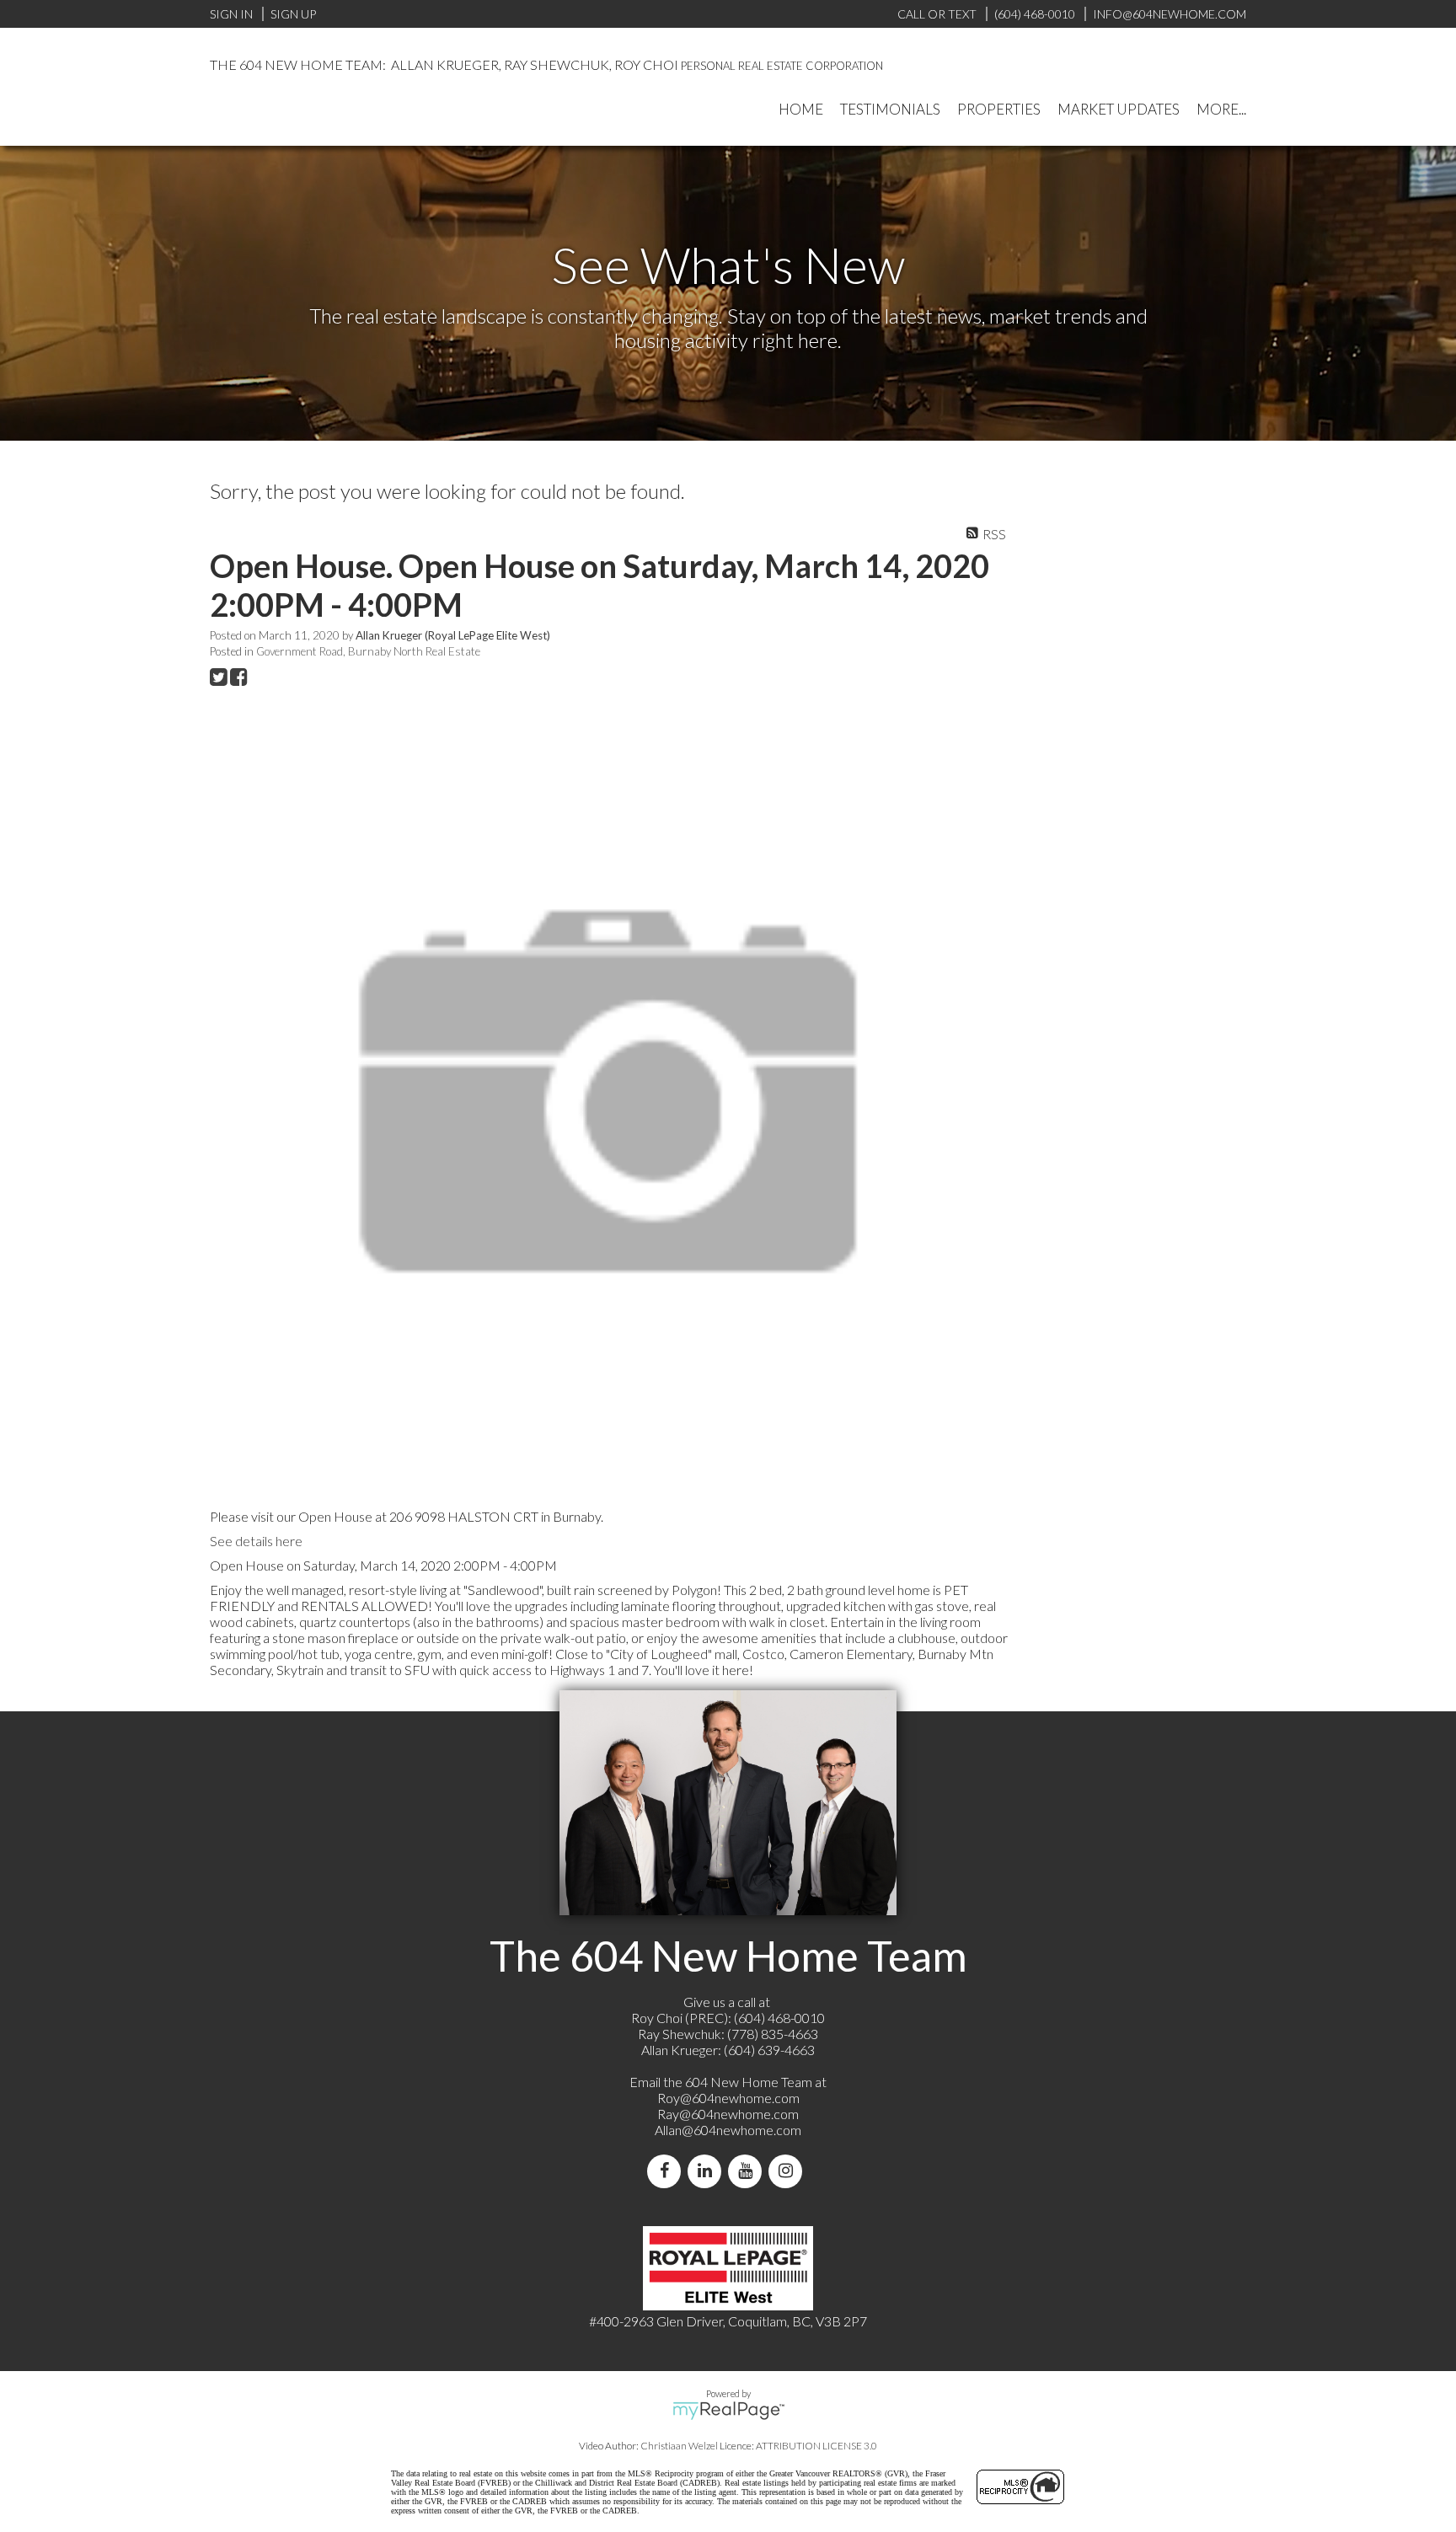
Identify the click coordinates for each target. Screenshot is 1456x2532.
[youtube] (748, 2171)
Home (801, 109)
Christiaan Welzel (679, 2446)
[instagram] (789, 2171)
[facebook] (667, 2171)
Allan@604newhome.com (728, 2130)
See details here (256, 1541)
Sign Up (293, 14)
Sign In (231, 14)
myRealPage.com (728, 2411)
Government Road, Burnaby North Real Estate (368, 651)
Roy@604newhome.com (728, 2098)
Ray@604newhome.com (728, 2114)
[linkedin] (708, 2171)
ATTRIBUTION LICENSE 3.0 (816, 2446)
